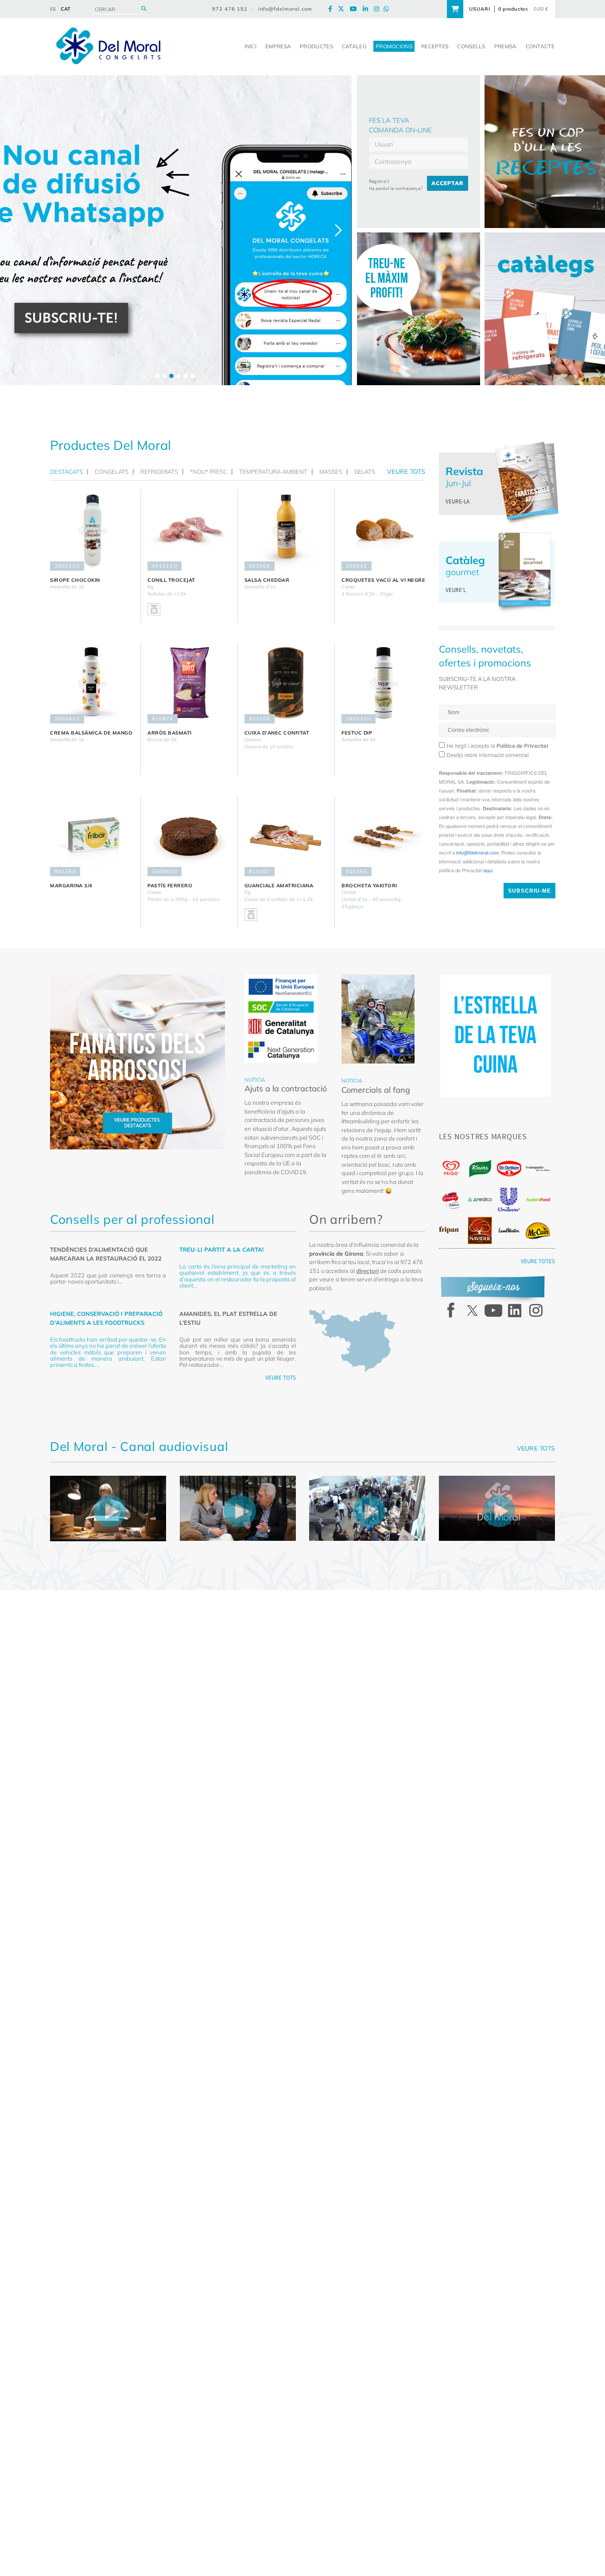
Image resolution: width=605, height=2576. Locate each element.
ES (53, 9)
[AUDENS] (538, 1199)
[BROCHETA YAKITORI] (383, 836)
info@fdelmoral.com (285, 9)
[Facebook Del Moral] (332, 9)
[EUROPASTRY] (538, 1168)
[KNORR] (480, 1169)
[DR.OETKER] (509, 1169)
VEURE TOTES (538, 1261)
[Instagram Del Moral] (379, 9)
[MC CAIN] (538, 1231)
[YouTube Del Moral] (356, 9)
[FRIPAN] (451, 1230)
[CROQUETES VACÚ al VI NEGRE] (383, 530)
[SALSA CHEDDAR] (286, 530)
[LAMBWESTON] (509, 1230)
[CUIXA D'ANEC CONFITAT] (286, 683)
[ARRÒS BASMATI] (189, 683)
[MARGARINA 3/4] (92, 836)
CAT (66, 9)
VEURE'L (456, 590)
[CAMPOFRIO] (451, 1200)
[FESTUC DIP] (383, 683)
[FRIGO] (451, 1168)
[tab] (69, 472)
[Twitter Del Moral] (343, 9)
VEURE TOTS (281, 1378)
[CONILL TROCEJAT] (189, 530)
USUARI (480, 9)
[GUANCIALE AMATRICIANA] (286, 836)
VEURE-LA (458, 501)
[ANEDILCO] (480, 1199)
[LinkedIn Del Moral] (368, 9)
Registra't (379, 181)
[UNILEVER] (509, 1200)
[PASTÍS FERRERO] (189, 836)
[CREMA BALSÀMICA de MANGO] (92, 683)
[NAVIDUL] (480, 1230)
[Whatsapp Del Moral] (388, 9)
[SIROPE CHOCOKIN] (92, 530)
